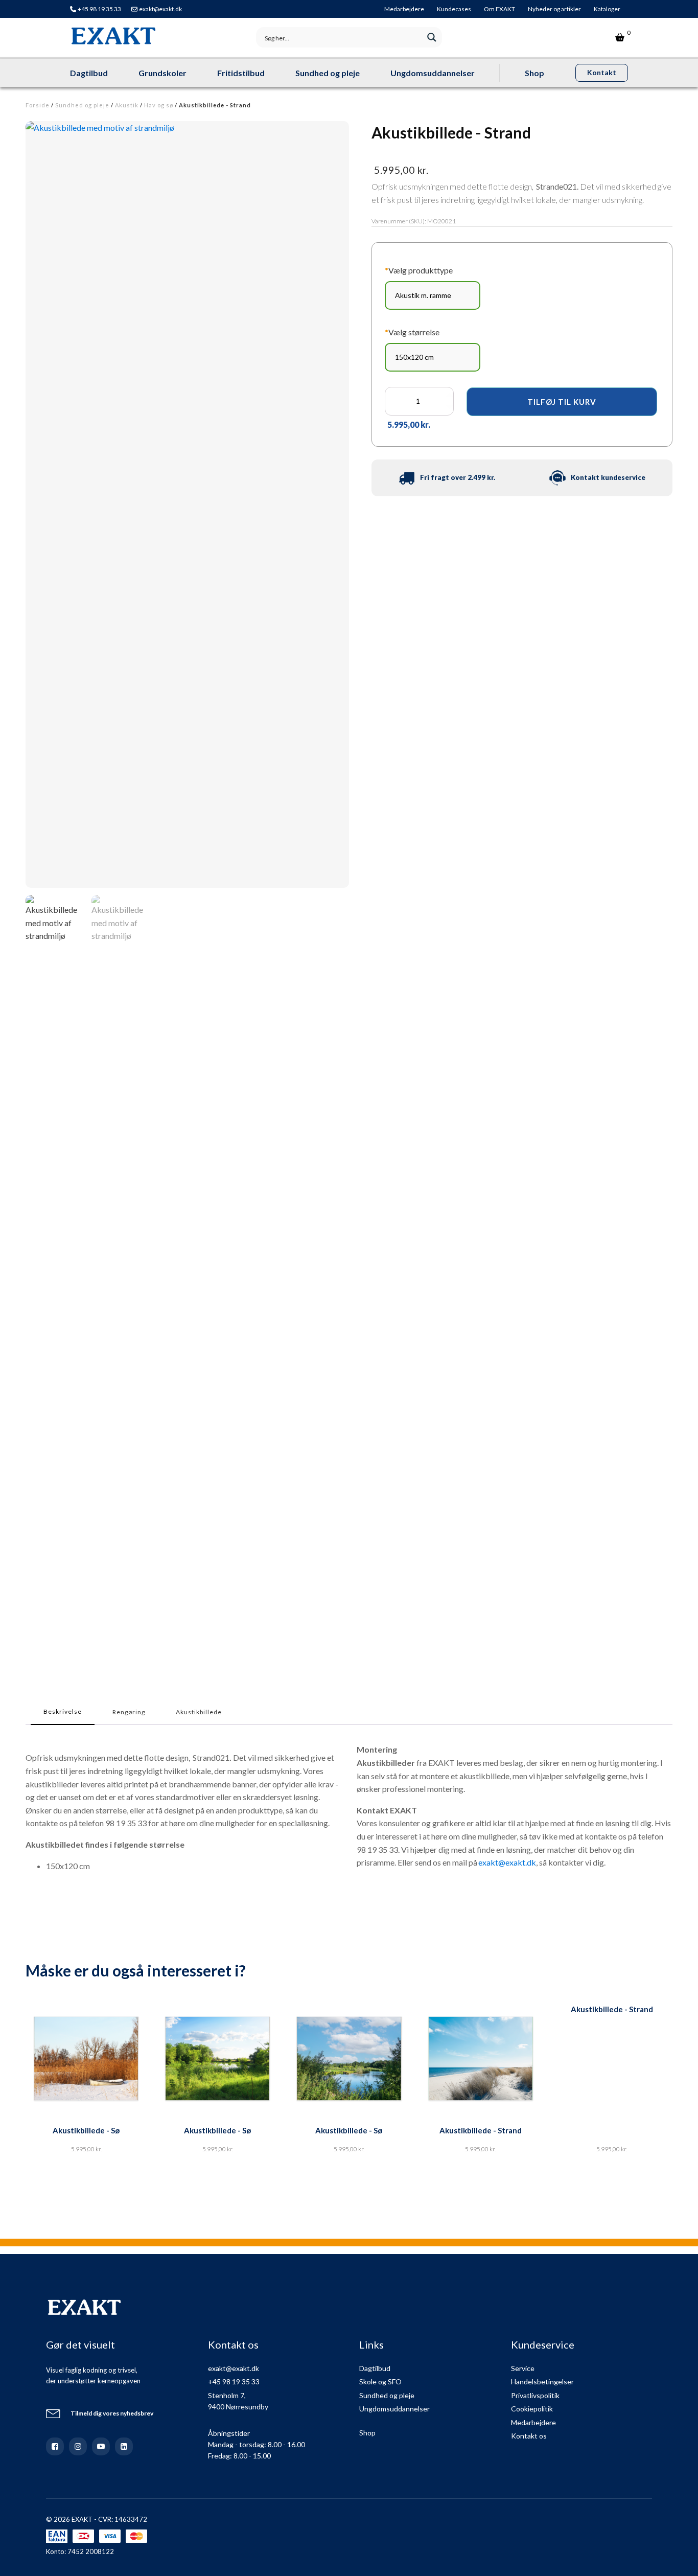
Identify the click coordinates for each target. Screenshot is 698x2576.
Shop (534, 73)
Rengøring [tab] (129, 1712)
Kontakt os (529, 2436)
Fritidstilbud (241, 73)
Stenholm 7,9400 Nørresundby (238, 2401)
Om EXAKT (499, 9)
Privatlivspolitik (535, 2395)
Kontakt (602, 72)
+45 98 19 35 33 (99, 9)
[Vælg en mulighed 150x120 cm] (433, 357)
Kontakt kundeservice (608, 477)
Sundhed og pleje (328, 73)
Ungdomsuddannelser (433, 73)
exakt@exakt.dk (160, 9)
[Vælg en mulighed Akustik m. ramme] (433, 295)
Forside (38, 105)
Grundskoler (162, 73)
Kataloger (607, 9)
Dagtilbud (89, 73)
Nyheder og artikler (554, 9)
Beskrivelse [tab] (63, 1711)
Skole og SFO (380, 2382)
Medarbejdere (404, 9)
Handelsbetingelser (542, 2382)
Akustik (127, 105)
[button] (55, 1278)
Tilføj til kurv (562, 402)
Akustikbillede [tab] (199, 1712)
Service (523, 2368)
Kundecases (454, 9)
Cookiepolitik (532, 2409)
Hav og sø (159, 105)
